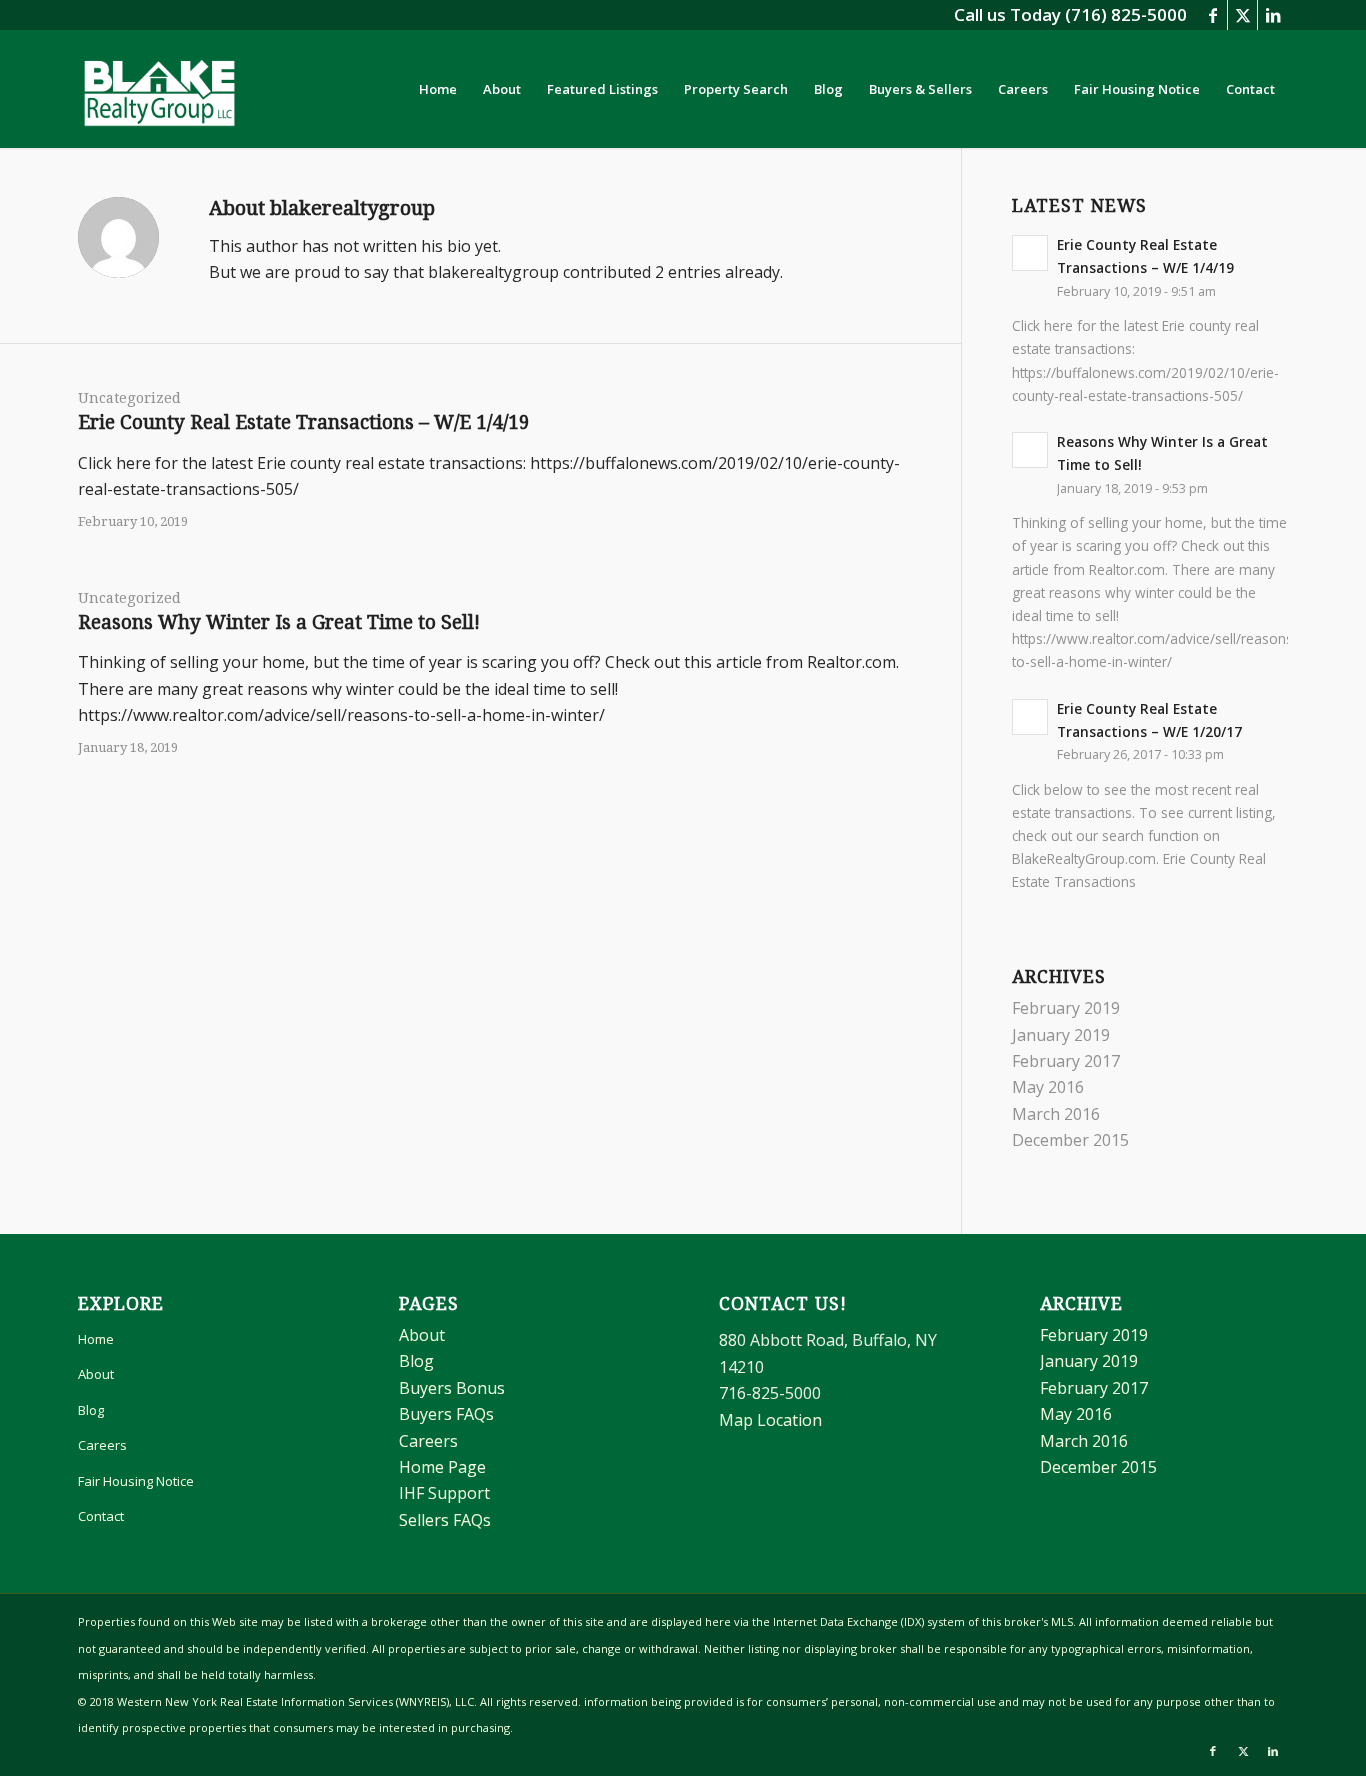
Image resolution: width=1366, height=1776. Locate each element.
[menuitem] (438, 89)
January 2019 (1061, 1035)
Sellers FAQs (445, 1520)
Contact (101, 1516)
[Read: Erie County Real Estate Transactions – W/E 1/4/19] (1030, 253)
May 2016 (1048, 1087)
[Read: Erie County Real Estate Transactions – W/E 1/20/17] (1030, 717)
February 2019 (1066, 1008)
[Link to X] (1242, 15)
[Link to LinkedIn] (1273, 15)
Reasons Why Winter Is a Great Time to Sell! (279, 622)
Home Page (442, 1467)
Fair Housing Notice (136, 1481)
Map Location (770, 1420)
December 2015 (1070, 1140)
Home (96, 1339)
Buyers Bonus (452, 1388)
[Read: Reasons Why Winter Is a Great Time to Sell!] (1030, 450)
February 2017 (1066, 1061)
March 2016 (1056, 1114)
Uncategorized (129, 398)
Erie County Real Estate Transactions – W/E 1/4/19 (304, 422)
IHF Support (444, 1493)
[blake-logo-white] (159, 89)
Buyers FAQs (446, 1414)
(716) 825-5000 (1126, 14)
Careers (102, 1445)
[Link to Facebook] (1212, 15)
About (96, 1374)
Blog (91, 1410)
